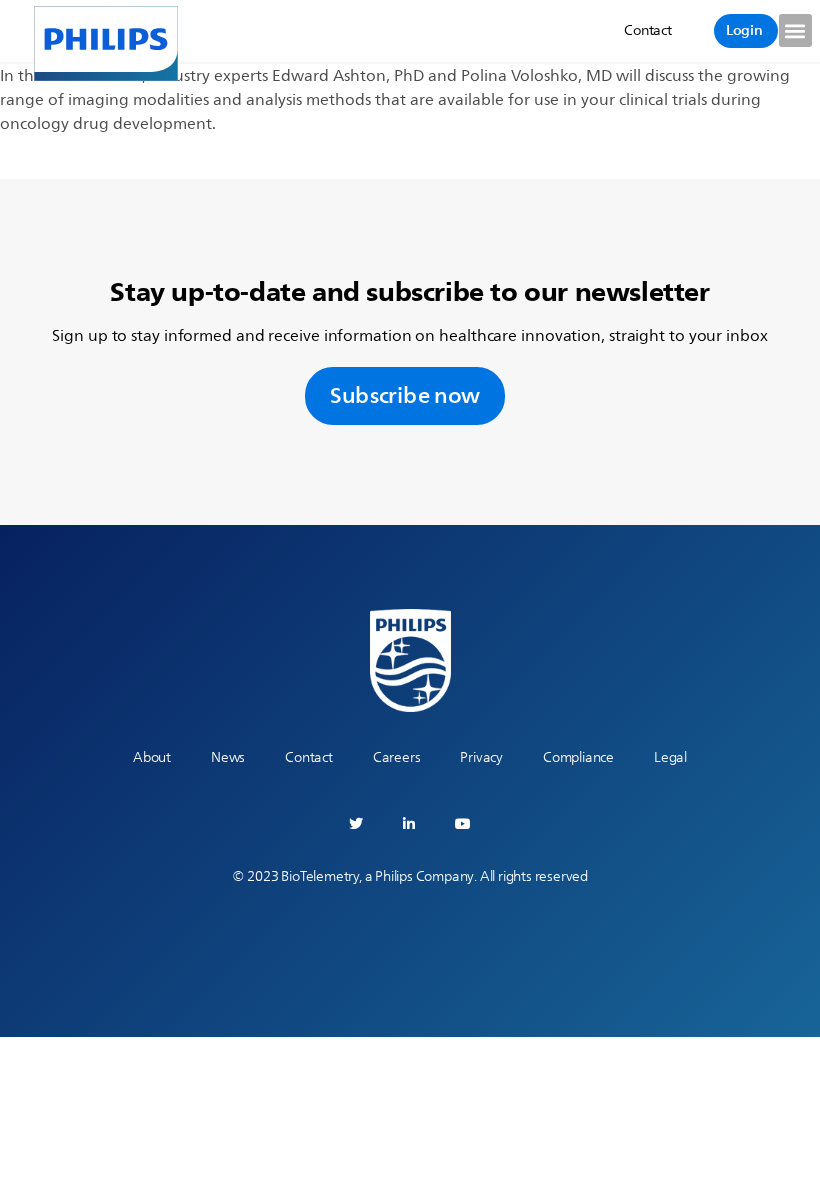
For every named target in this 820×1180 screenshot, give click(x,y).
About (152, 757)
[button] (795, 30)
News (228, 757)
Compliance (578, 757)
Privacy (481, 757)
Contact (309, 757)
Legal (670, 757)
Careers (397, 757)
